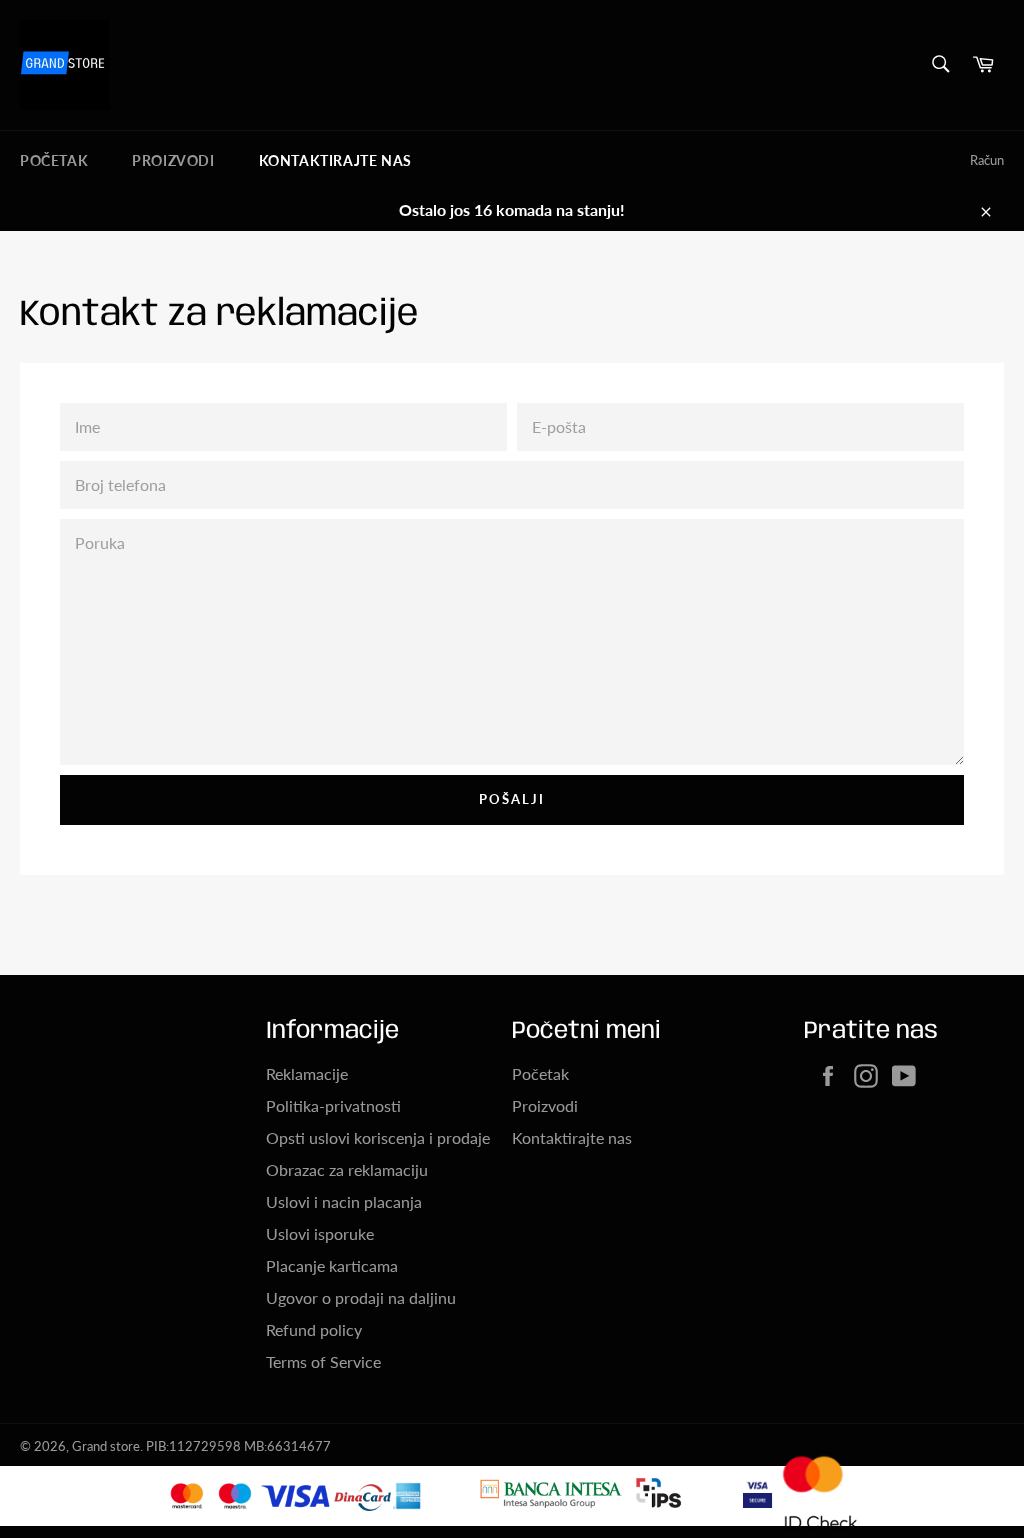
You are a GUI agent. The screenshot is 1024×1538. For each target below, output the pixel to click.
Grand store (106, 1446)
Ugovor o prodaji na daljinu (361, 1297)
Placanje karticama (332, 1265)
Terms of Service (323, 1361)
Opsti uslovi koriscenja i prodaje (378, 1137)
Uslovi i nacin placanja (344, 1201)
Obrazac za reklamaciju (347, 1169)
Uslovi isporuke (320, 1233)
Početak (54, 160)
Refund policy (314, 1329)
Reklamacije (307, 1073)
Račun (987, 160)
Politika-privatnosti (333, 1105)
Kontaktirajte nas (335, 160)
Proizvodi (173, 160)
